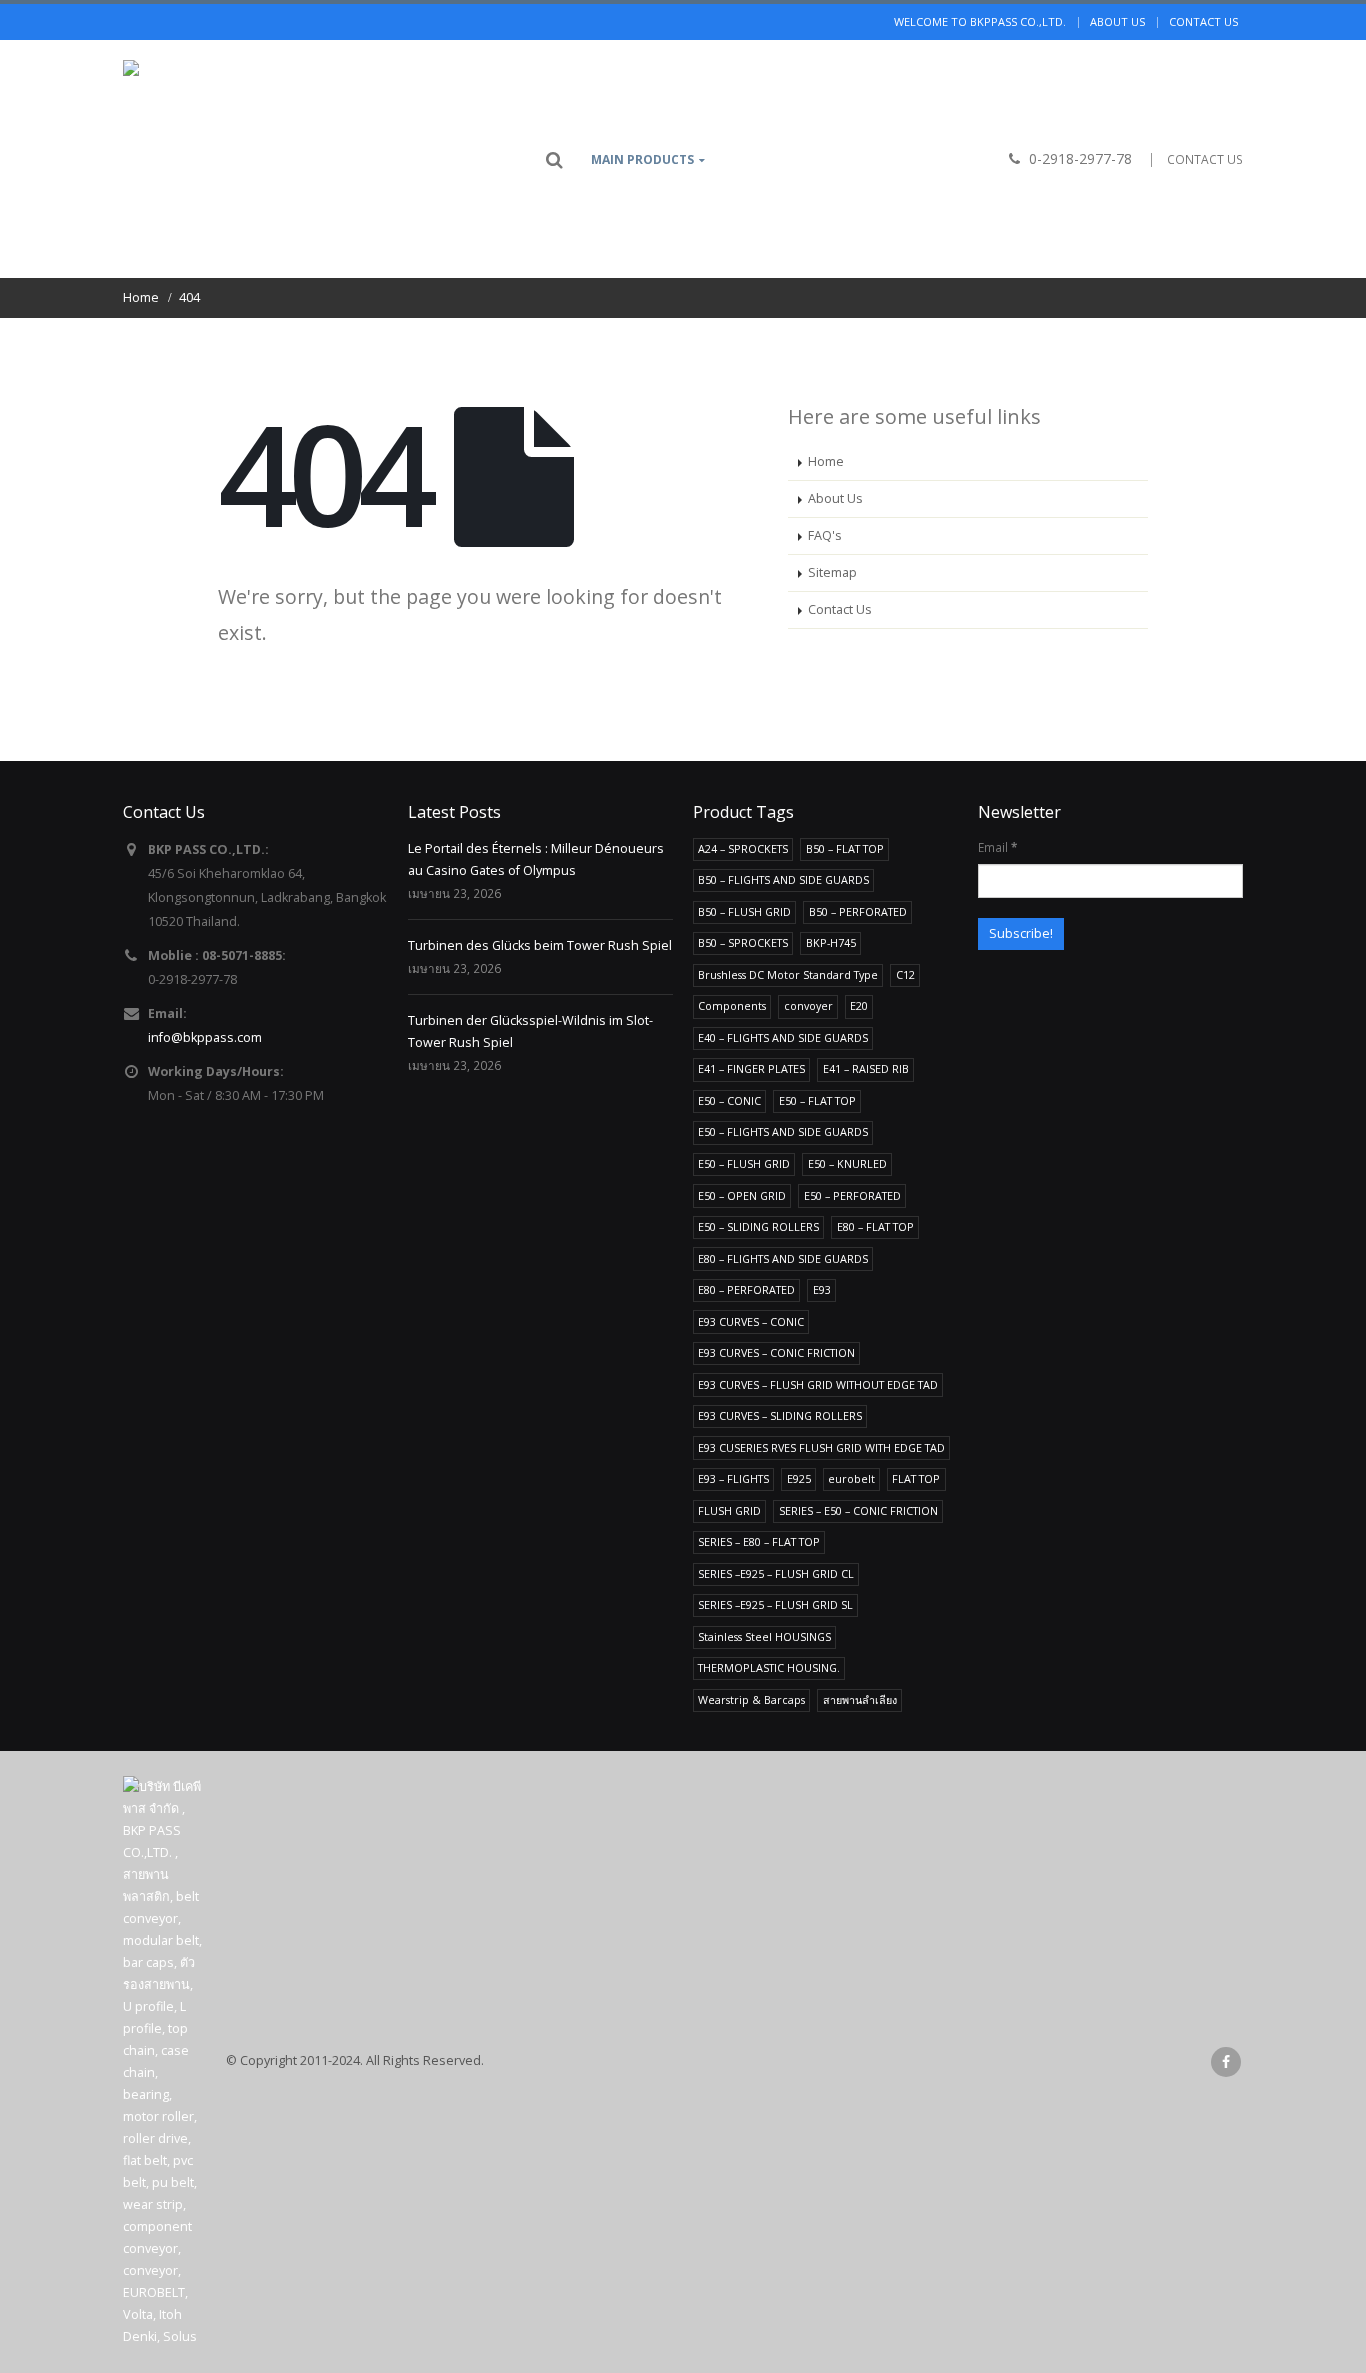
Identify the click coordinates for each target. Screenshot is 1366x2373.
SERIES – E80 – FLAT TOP (759, 1541)
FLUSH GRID (729, 1510)
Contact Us (840, 609)
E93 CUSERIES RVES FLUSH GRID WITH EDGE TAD (821, 1447)
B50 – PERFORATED (858, 911)
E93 (822, 1289)
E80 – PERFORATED (746, 1289)
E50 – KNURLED (847, 1163)
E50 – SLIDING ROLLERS (758, 1226)
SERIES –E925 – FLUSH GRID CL (776, 1573)
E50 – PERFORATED (852, 1195)
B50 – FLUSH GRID (744, 911)
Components (732, 1005)
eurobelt (851, 1478)
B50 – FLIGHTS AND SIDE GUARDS (783, 879)
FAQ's (825, 535)
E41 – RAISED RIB (866, 1068)
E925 (799, 1478)
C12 (905, 974)
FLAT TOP (916, 1478)
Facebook (1226, 2062)
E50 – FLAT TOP (817, 1100)
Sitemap (832, 572)
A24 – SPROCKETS (743, 848)
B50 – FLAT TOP (845, 848)
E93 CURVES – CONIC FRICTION (776, 1352)
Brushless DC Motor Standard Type (788, 974)
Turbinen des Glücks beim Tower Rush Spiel (540, 945)
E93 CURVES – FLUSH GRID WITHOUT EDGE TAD (818, 1384)
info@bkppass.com (205, 1037)
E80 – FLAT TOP (875, 1226)
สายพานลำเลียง (860, 1699)
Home (826, 461)
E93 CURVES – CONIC (751, 1321)
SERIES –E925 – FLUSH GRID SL (775, 1604)
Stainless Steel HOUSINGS (764, 1636)
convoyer (808, 1005)
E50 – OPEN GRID (742, 1195)
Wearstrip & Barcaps (751, 1699)
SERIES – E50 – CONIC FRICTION (858, 1510)
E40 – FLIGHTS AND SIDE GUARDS (783, 1037)
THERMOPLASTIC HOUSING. (769, 1667)
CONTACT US (1205, 159)
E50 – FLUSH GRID (744, 1163)
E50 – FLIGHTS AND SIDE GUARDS (783, 1131)
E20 (859, 1005)
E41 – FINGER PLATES (751, 1068)
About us (1117, 21)
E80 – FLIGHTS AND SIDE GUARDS (783, 1258)
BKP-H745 (831, 942)
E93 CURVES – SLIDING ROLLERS (780, 1415)
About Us (835, 498)
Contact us (1203, 21)
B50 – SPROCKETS (743, 942)
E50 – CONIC (729, 1100)
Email (997, 847)
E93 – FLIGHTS (733, 1478)
